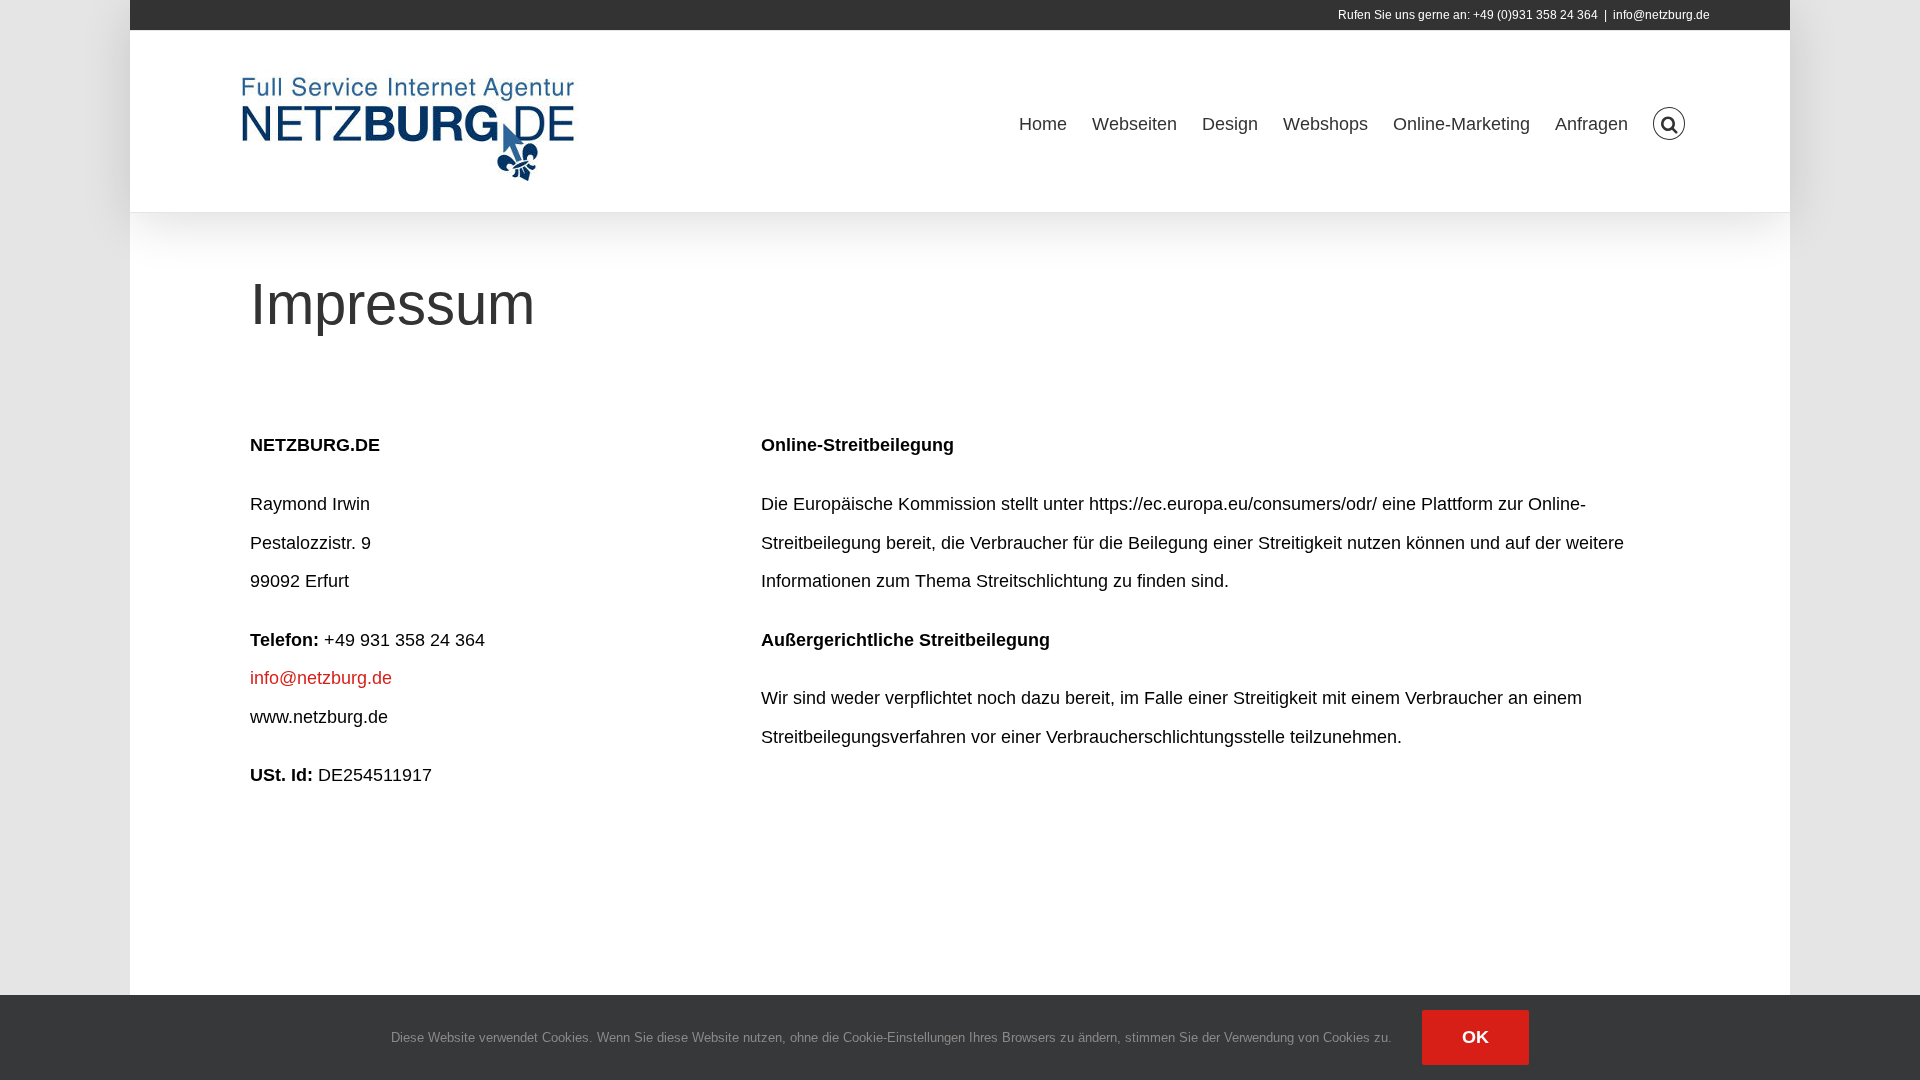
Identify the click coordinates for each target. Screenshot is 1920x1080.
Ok (1475, 1037)
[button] (1669, 121)
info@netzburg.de (1661, 15)
